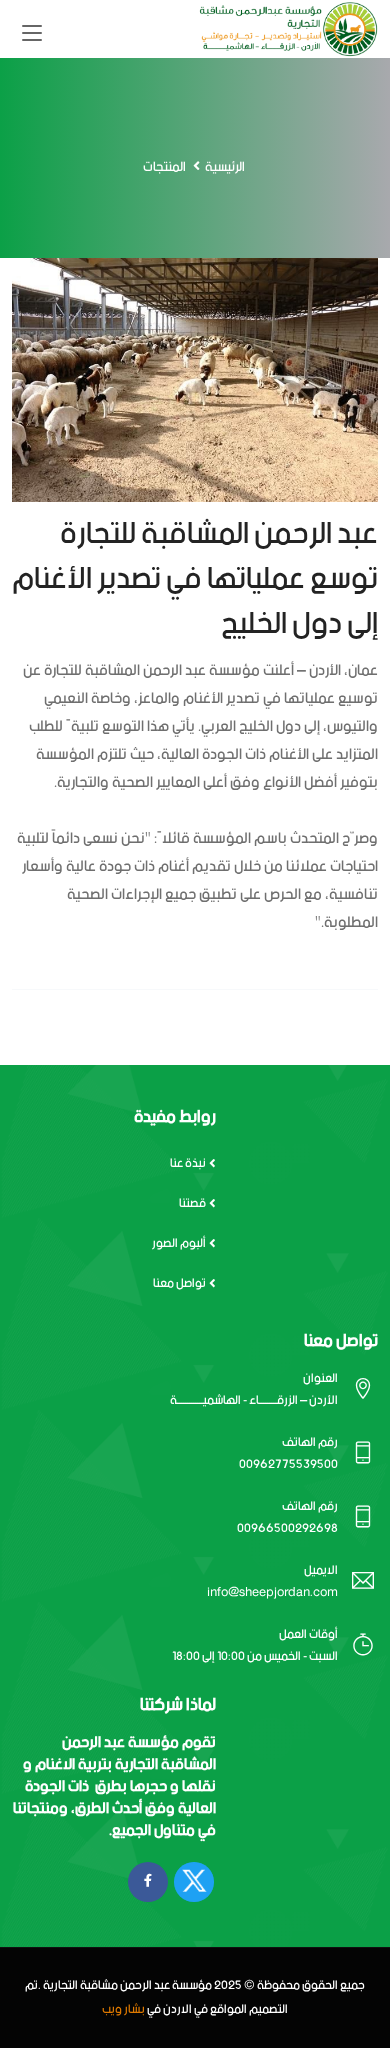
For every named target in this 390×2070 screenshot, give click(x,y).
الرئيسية (225, 167)
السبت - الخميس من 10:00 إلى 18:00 (255, 1656)
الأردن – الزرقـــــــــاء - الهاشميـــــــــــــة (254, 1400)
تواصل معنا (179, 1283)
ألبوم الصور (179, 1243)
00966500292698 (287, 1528)
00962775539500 (288, 1464)
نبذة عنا (188, 1163)
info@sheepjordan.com (272, 1592)
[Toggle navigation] (32, 34)
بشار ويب (123, 2009)
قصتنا (192, 1203)
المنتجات (164, 167)
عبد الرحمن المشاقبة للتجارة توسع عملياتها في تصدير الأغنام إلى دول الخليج (195, 579)
